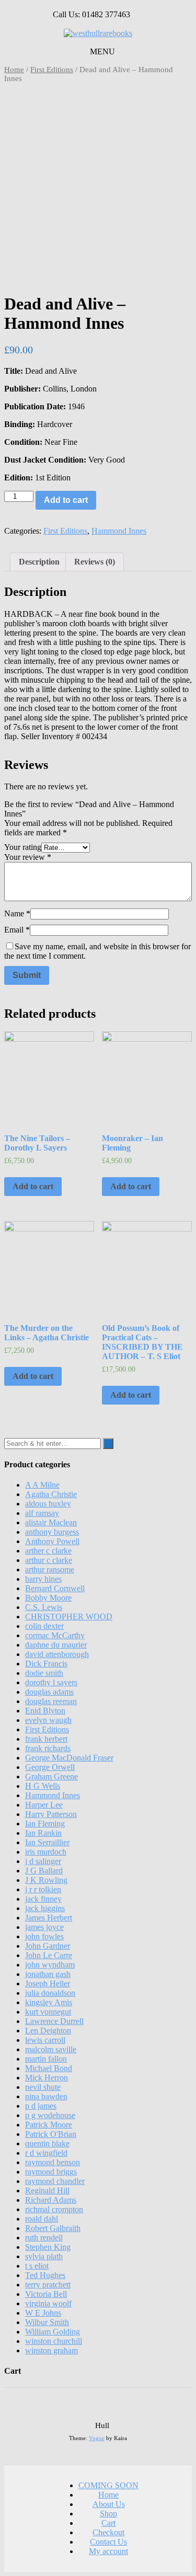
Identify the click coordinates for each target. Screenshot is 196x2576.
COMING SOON (108, 2485)
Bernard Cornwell (55, 1588)
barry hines (43, 1579)
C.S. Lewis (44, 1607)
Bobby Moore (48, 1598)
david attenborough (57, 1654)
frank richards (48, 1748)
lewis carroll (45, 2040)
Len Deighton (48, 2031)
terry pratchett (48, 2285)
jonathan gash (48, 1974)
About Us (109, 2504)
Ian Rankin (43, 1833)
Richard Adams (51, 2200)
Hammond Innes (119, 531)
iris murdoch (46, 1852)
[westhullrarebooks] (98, 33)
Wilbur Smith (47, 2322)
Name (17, 913)
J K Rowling (46, 1880)
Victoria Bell (46, 2294)
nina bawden (46, 2096)
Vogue (97, 2438)
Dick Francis (46, 1664)
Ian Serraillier (47, 1842)
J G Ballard (44, 1871)
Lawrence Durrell (54, 2021)
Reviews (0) (95, 562)
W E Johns (43, 2313)
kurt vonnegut (48, 2012)
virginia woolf (48, 2303)
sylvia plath (44, 2256)
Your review (28, 857)
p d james (41, 2106)
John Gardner (48, 1946)
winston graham (51, 2350)
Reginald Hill (47, 2190)
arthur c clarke (49, 1560)
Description (39, 562)
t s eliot (37, 2266)
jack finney (43, 1899)
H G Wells (43, 1786)
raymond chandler (55, 2181)
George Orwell (50, 1767)
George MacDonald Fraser (69, 1758)
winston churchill (54, 2341)
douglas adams (49, 1692)
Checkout (108, 2532)
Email (17, 930)
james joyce (44, 1927)
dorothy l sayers (51, 1682)
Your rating (23, 847)
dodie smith (44, 1673)
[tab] (39, 562)
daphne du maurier (56, 1645)
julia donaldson (50, 1993)
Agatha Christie (51, 1494)
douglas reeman (51, 1701)
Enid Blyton (45, 1711)
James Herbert (49, 1918)
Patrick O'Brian (51, 2134)
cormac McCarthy (55, 1635)
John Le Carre (49, 1955)
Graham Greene (51, 1776)
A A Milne (42, 1485)
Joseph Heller (48, 1983)
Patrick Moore (49, 2125)
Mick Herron (47, 2078)
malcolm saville (51, 2049)
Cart (108, 2523)
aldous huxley (48, 1504)
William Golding (53, 2332)
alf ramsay (42, 1513)
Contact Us (108, 2542)
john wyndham (50, 1965)
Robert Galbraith (53, 2228)
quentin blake (47, 2143)
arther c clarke (48, 1551)
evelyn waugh (48, 1720)
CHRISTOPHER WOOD (69, 1617)
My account (108, 2551)
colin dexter (44, 1626)
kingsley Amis (49, 2002)
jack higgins (45, 1908)
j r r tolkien (43, 1889)
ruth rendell (44, 2238)
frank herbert (46, 1739)
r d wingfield (46, 2153)
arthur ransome (50, 1569)
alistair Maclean (51, 1522)
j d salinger (43, 1861)
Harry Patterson (51, 1814)
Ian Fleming (45, 1824)
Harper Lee (44, 1805)
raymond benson (53, 2162)
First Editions (52, 70)
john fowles (44, 1936)
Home (14, 70)
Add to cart (66, 500)
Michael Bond (49, 2068)
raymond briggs (51, 2172)
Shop (108, 2514)
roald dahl (42, 2219)
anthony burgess (52, 1532)
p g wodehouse (50, 2115)
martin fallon (46, 2059)
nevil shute (43, 2087)
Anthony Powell (52, 1541)
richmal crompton (54, 2209)
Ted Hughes (45, 2275)
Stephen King (48, 2247)
